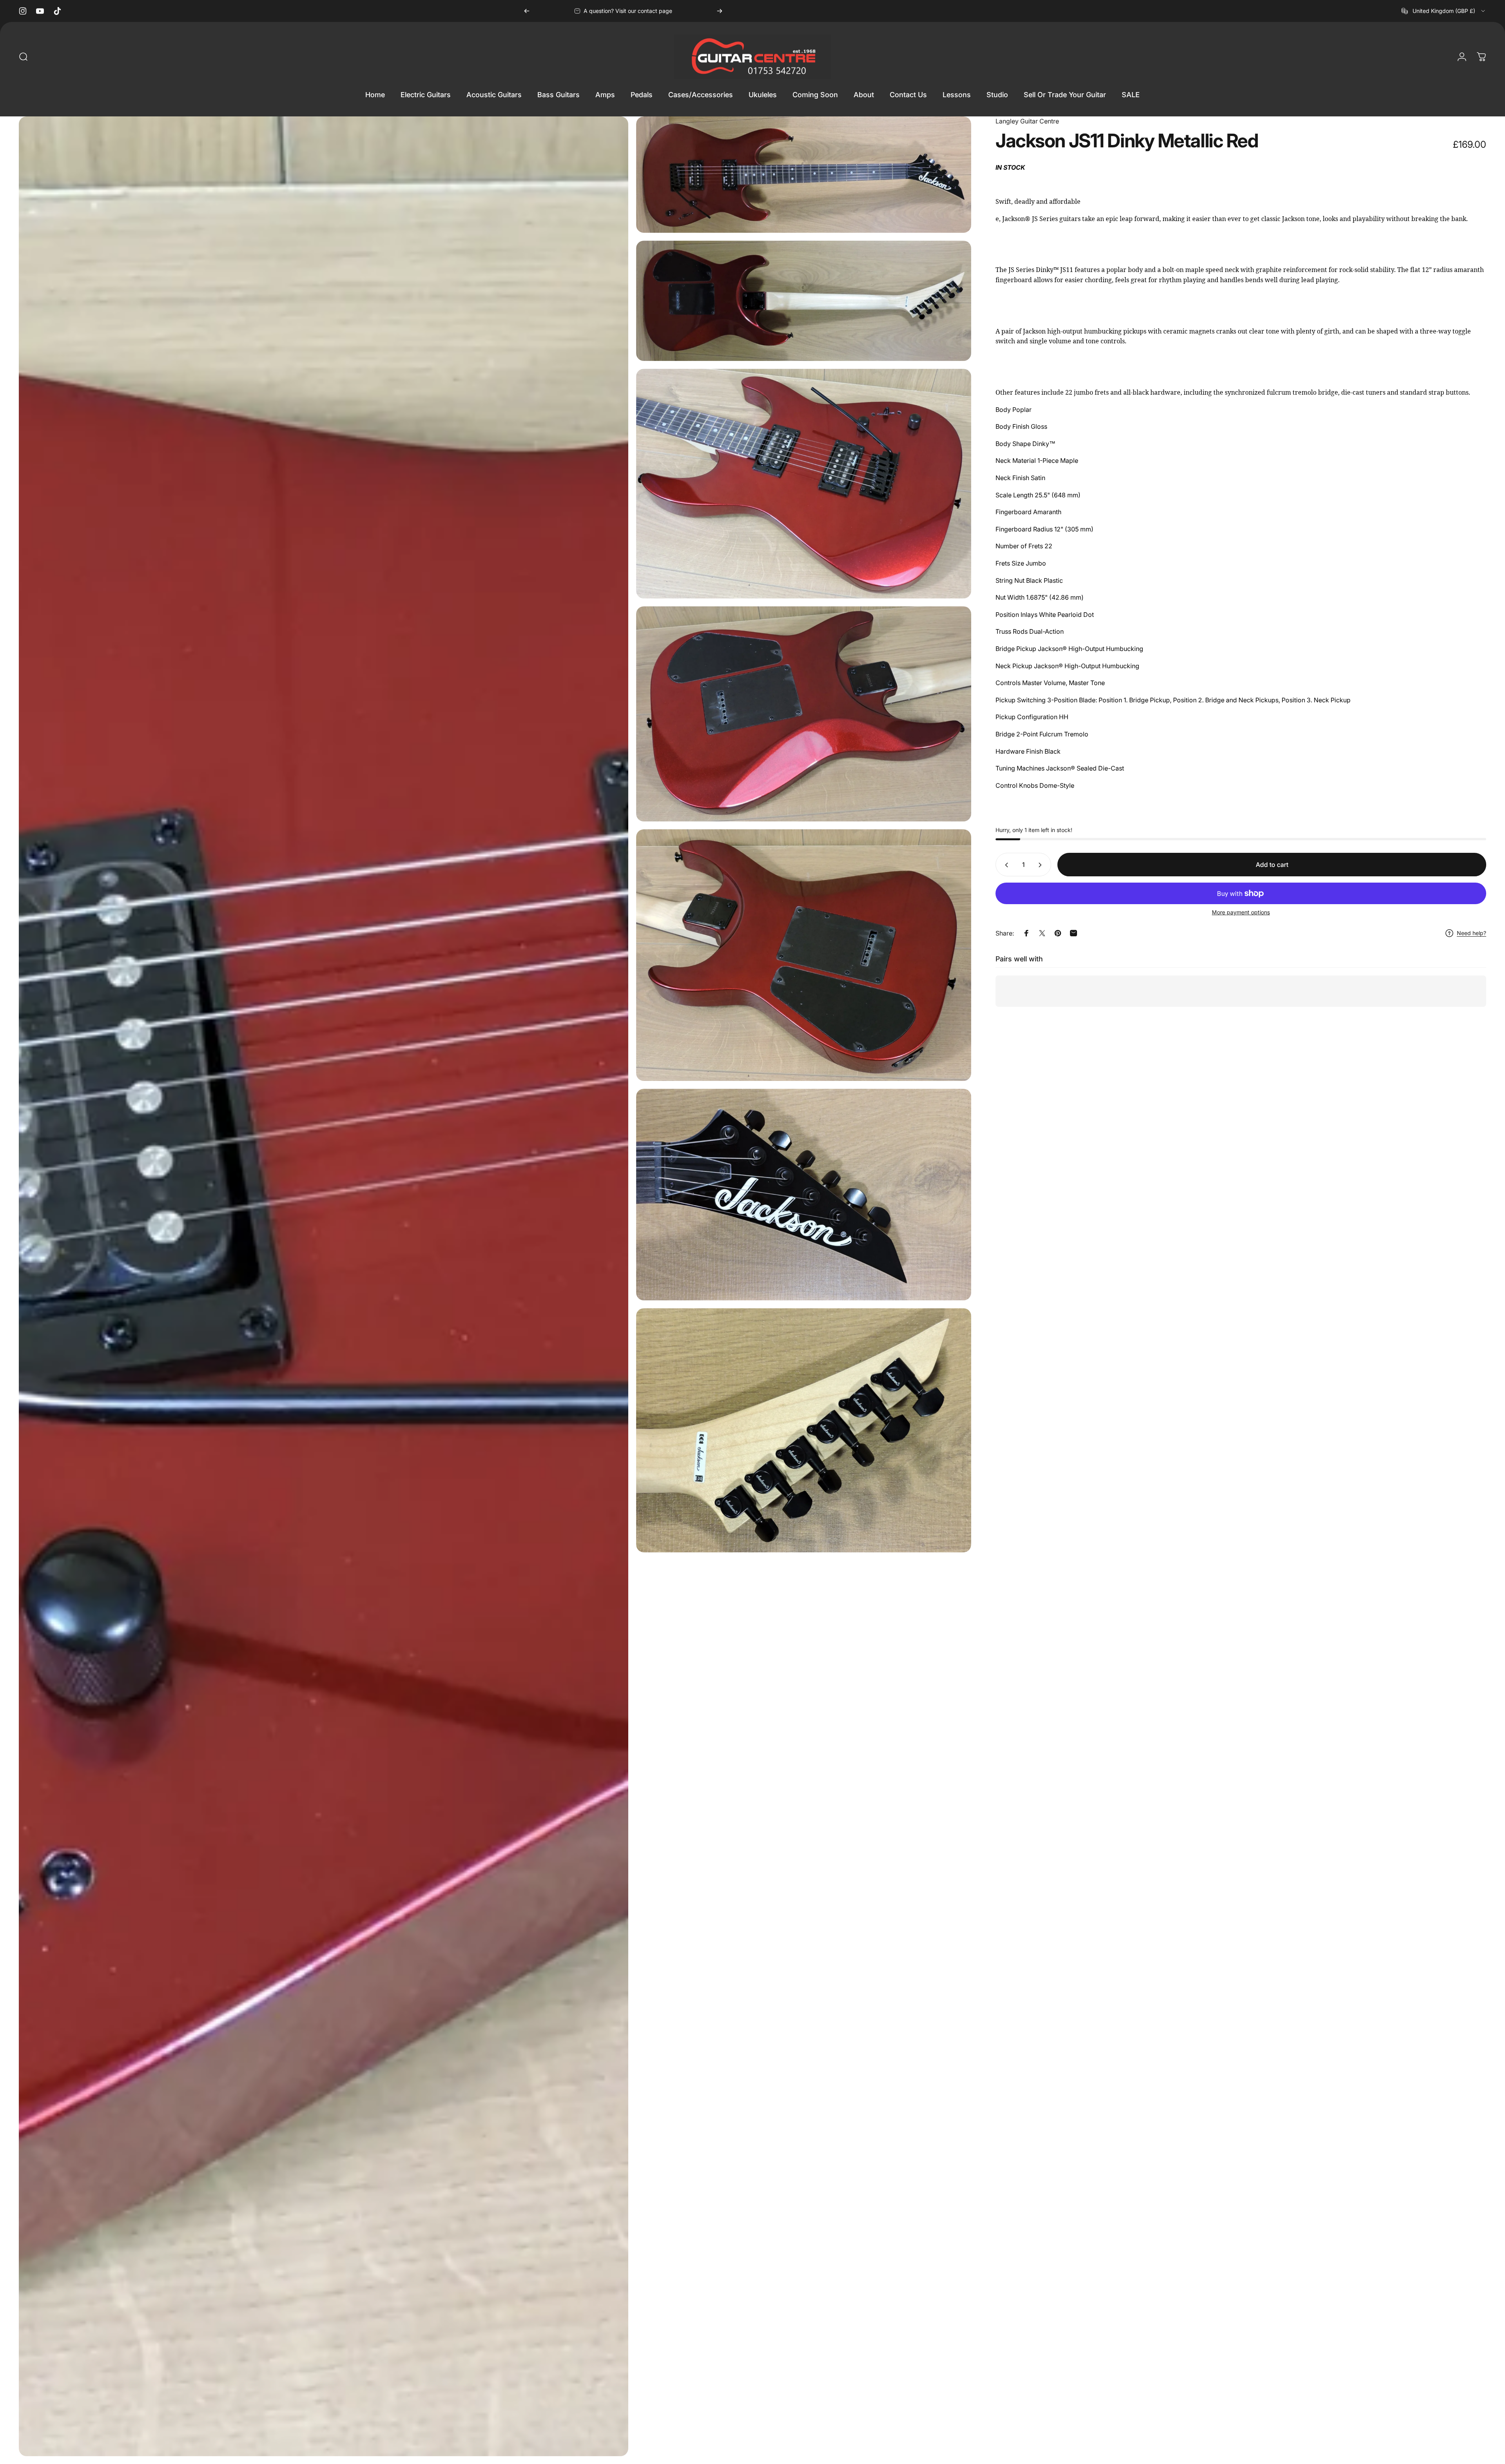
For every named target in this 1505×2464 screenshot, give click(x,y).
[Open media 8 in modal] (804, 1430)
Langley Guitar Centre (1027, 121)
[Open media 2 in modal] (804, 174)
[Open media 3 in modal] (804, 301)
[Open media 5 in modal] (804, 714)
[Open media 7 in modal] (804, 1195)
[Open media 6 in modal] (804, 955)
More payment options (1241, 913)
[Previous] (527, 11)
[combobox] (1444, 11)
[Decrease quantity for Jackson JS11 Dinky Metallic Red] (1005, 865)
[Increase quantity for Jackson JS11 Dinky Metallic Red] (1042, 865)
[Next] (720, 11)
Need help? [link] (1471, 933)
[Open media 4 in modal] (804, 484)
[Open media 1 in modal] (324, 1286)
